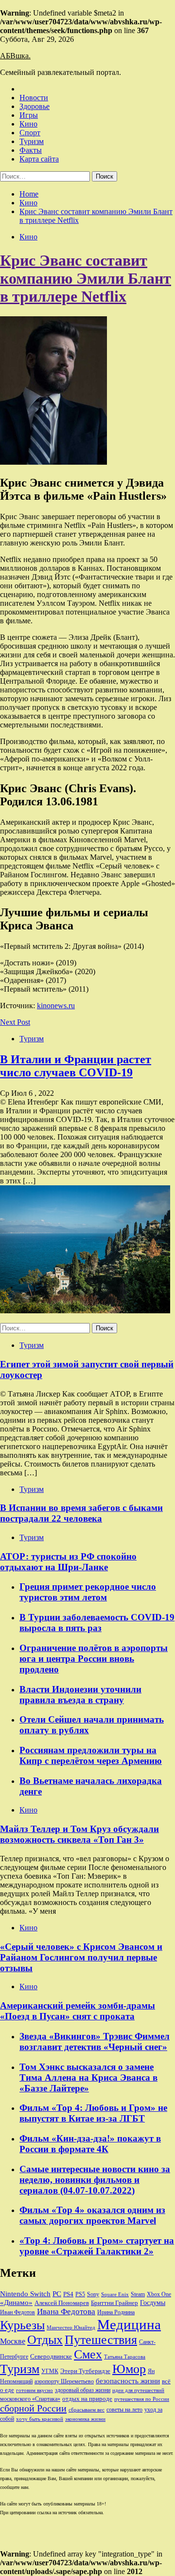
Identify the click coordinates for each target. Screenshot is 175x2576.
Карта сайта (39, 159)
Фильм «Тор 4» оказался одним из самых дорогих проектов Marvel (92, 2215)
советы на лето (124, 2410)
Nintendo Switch (25, 2294)
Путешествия (101, 2340)
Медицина (129, 2324)
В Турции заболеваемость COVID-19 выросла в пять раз (97, 1623)
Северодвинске (51, 2357)
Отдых (45, 2340)
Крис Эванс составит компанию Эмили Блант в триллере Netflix (86, 278)
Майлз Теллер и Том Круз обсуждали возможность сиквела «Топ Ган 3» (79, 1834)
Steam (138, 2294)
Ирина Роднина (116, 2312)
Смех (88, 2354)
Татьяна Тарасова (125, 2357)
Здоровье (35, 106)
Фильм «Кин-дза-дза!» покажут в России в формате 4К (90, 2144)
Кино (28, 124)
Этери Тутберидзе (85, 2371)
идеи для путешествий (138, 2390)
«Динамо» (16, 2303)
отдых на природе (87, 2399)
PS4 (68, 2294)
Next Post (15, 1022)
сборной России (33, 2408)
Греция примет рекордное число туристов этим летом (88, 1592)
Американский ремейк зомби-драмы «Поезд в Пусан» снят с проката (78, 2011)
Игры (29, 115)
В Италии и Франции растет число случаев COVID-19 (76, 1066)
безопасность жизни (128, 2381)
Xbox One (159, 2294)
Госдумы (153, 2303)
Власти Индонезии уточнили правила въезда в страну (80, 1695)
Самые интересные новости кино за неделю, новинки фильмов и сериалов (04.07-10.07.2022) (95, 2180)
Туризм (32, 141)
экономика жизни (85, 2419)
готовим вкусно (35, 2390)
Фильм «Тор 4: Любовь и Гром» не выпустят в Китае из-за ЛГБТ (93, 2113)
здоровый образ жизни (83, 2390)
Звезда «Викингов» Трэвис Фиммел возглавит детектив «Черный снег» (95, 2041)
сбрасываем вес (87, 2410)
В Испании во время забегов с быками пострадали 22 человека (81, 1513)
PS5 (80, 2294)
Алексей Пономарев (62, 2303)
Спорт (30, 133)
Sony (93, 2294)
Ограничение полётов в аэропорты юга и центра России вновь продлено (94, 1659)
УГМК (50, 2371)
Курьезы (22, 2325)
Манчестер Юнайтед (71, 2328)
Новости (34, 98)
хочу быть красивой (40, 2419)
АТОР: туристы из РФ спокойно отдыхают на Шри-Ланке (68, 1562)
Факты (31, 150)
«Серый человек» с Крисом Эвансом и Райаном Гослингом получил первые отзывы (81, 1957)
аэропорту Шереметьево (64, 2381)
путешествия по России (142, 2399)
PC (57, 2294)
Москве (13, 2341)
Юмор (129, 2369)
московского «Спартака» (30, 2399)
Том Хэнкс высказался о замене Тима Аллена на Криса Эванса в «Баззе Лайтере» (88, 2077)
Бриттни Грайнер (114, 2303)
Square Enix (115, 2295)
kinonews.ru (56, 1006)
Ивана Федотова (66, 2312)
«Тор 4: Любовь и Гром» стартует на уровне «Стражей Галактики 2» (97, 2246)
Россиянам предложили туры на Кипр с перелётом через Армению (91, 1755)
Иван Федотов (17, 2312)
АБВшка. (15, 56)
